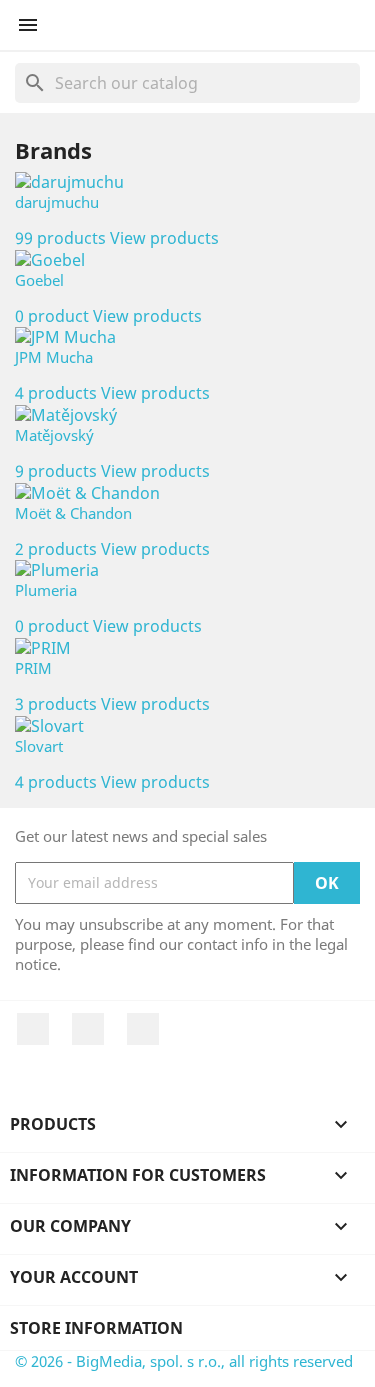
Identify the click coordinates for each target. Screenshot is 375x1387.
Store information (96, 1328)
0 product (52, 316)
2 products (56, 549)
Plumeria (46, 590)
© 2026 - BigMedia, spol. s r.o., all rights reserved (184, 1361)
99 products (60, 238)
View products (164, 238)
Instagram (143, 1029)
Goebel (39, 280)
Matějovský (54, 435)
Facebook (33, 1029)
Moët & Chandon (73, 513)
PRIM (33, 668)
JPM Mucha (54, 357)
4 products (56, 393)
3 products (56, 704)
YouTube (88, 1029)
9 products (56, 471)
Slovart (39, 746)
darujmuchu (57, 202)
